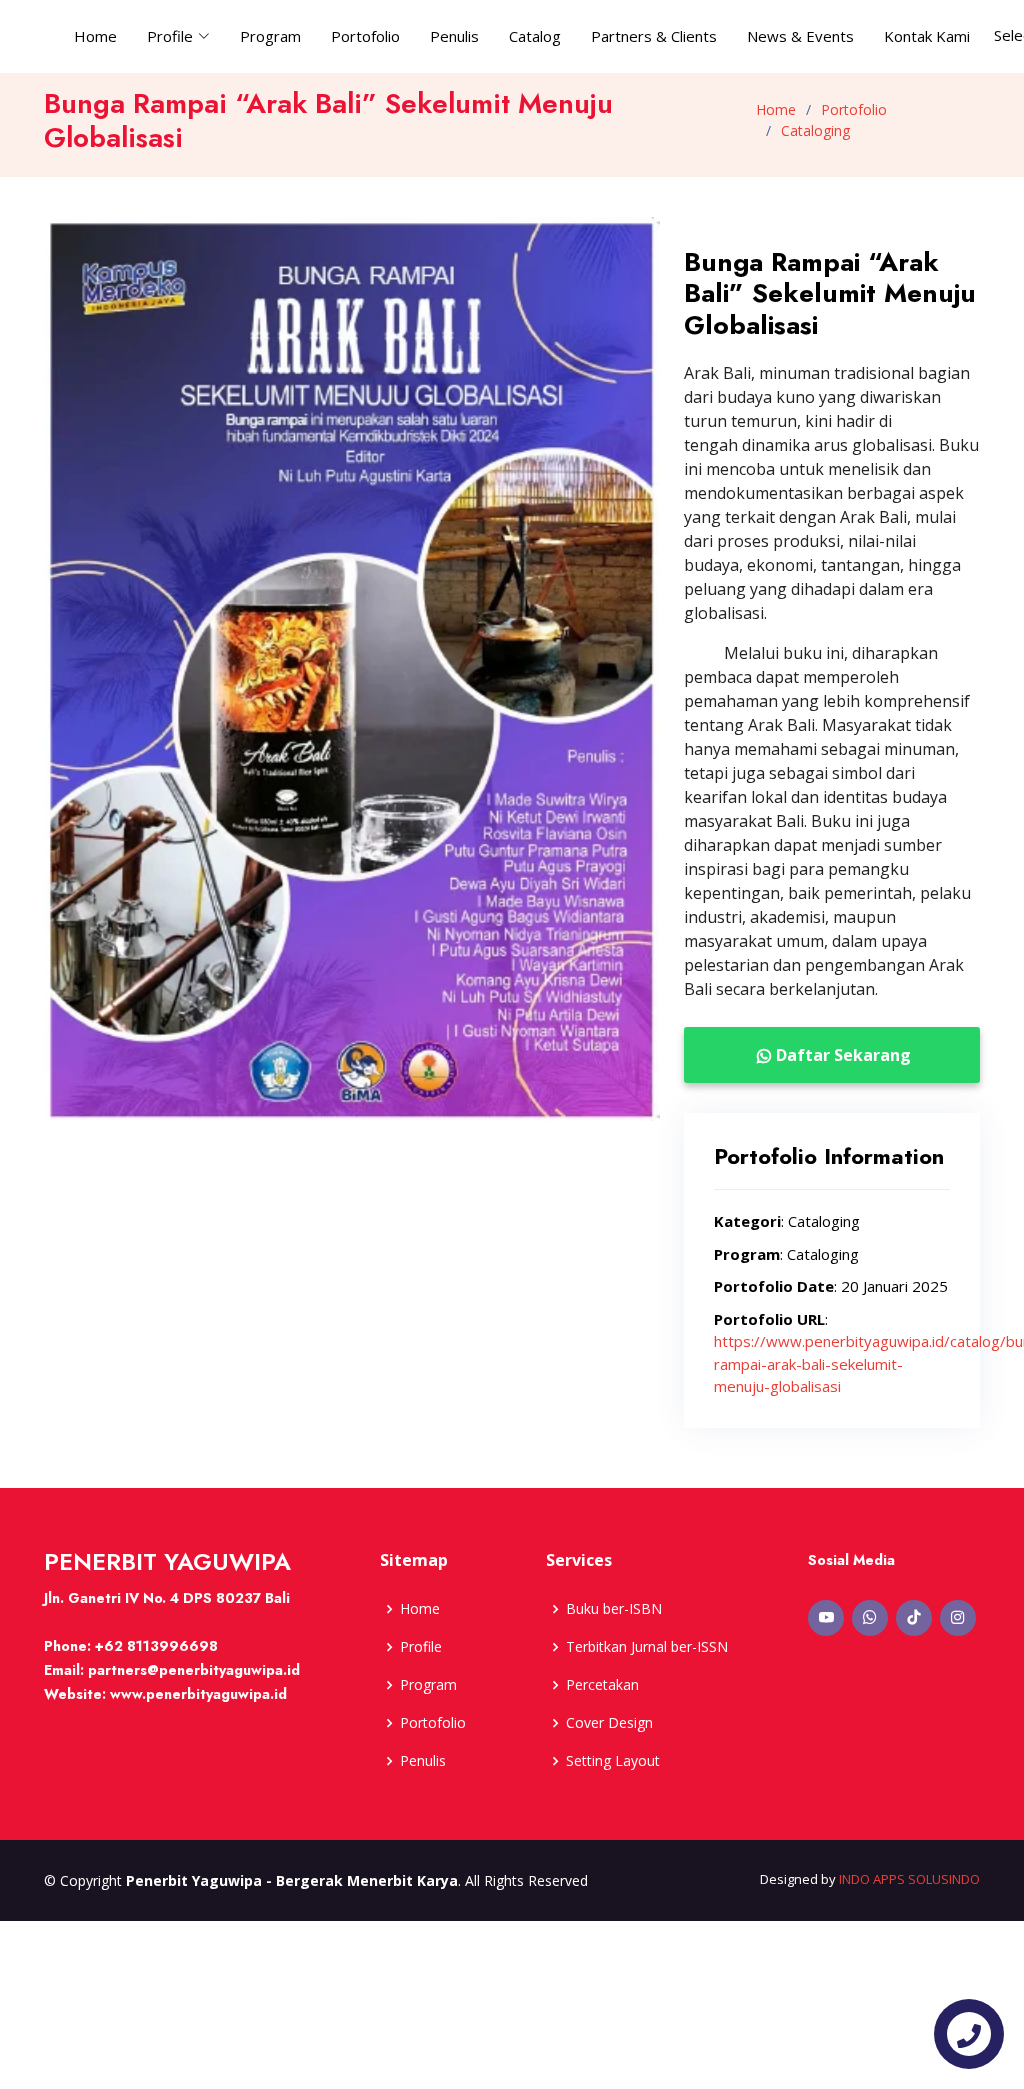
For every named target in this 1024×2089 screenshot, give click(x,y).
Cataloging (815, 130)
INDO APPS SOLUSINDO (909, 1879)
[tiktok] (914, 1618)
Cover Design (609, 1723)
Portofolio (365, 36)
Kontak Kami (927, 36)
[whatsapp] (870, 1618)
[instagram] (958, 1618)
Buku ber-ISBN (614, 1609)
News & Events (800, 36)
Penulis (454, 36)
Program (270, 36)
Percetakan (602, 1685)
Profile (421, 1647)
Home (95, 36)
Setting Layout (613, 1761)
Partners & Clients (654, 36)
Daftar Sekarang (843, 1055)
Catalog (535, 36)
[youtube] (826, 1618)
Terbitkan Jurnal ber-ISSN (647, 1647)
